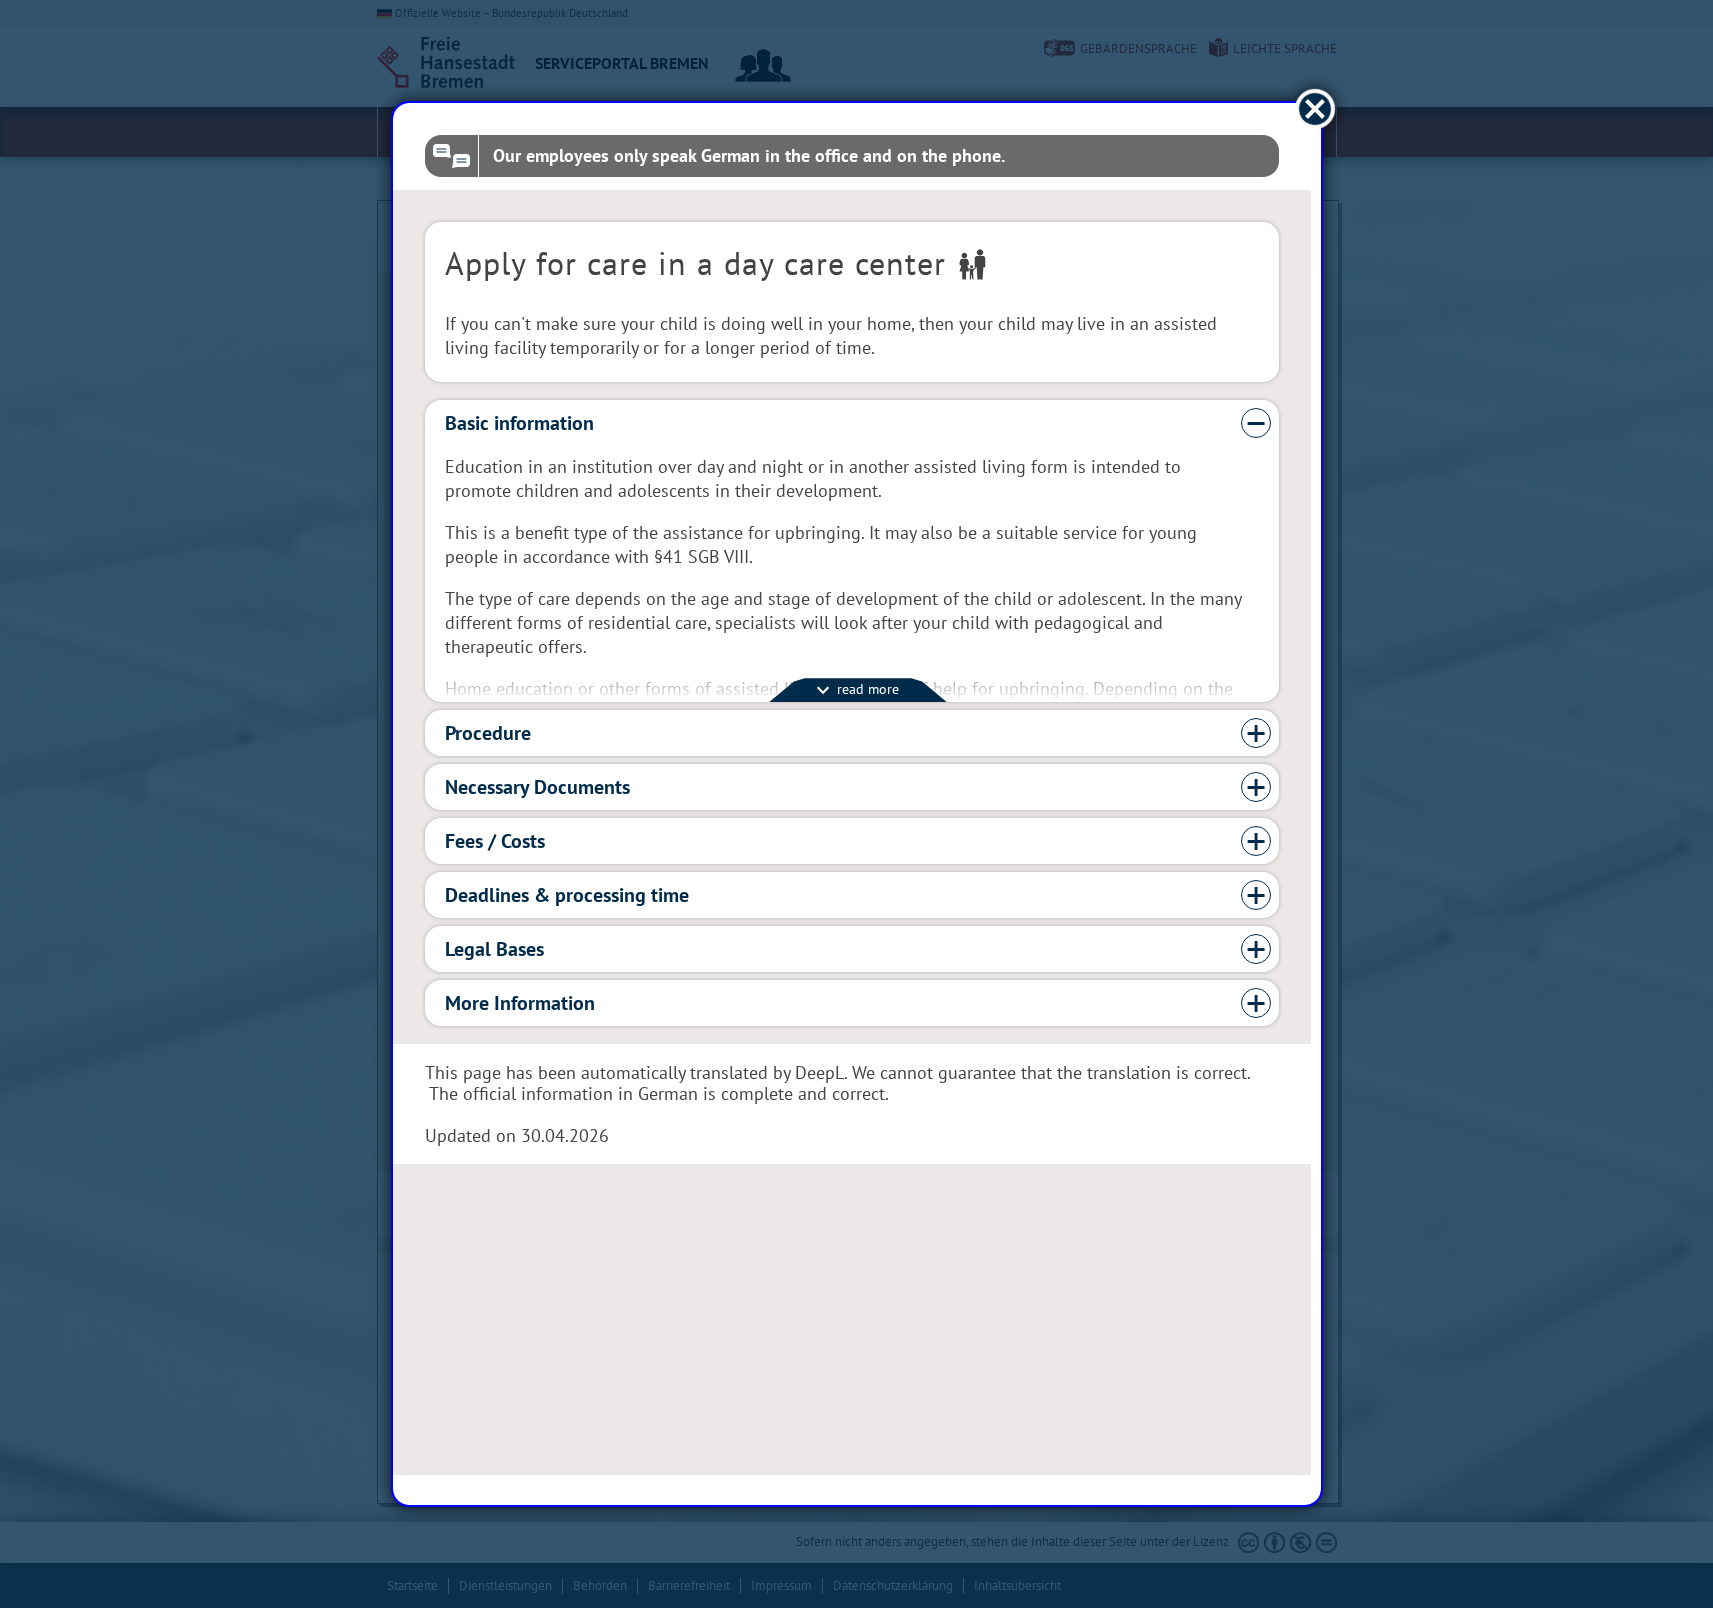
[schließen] (1314, 109)
